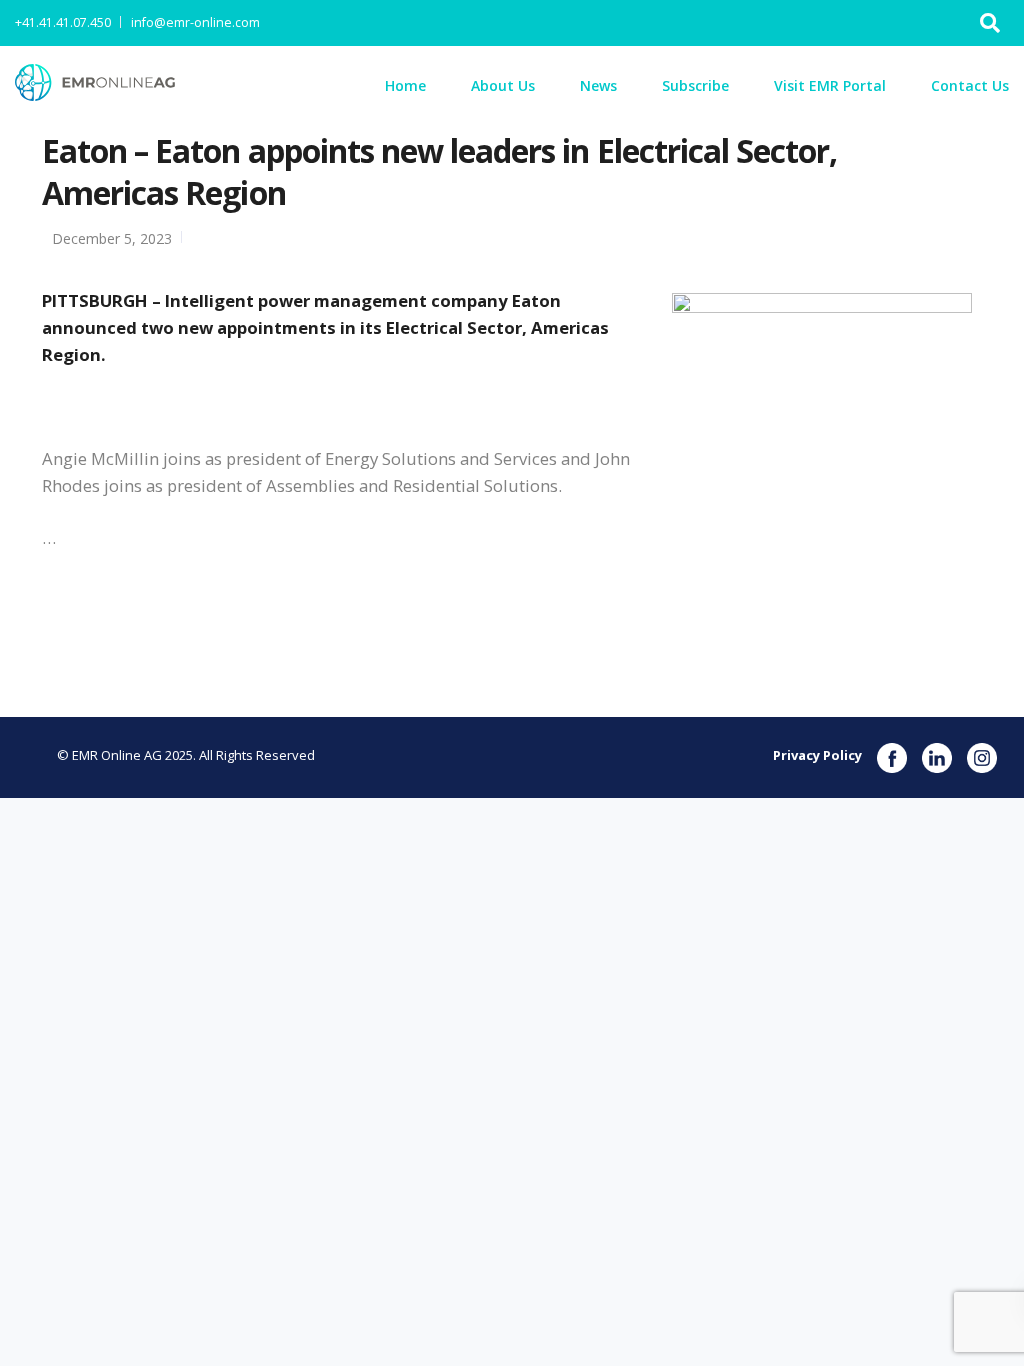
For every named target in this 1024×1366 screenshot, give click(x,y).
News (598, 85)
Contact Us (970, 85)
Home (405, 85)
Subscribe (695, 85)
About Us (503, 85)
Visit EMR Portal (830, 85)
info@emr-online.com (195, 22)
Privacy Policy (817, 755)
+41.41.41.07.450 (63, 22)
